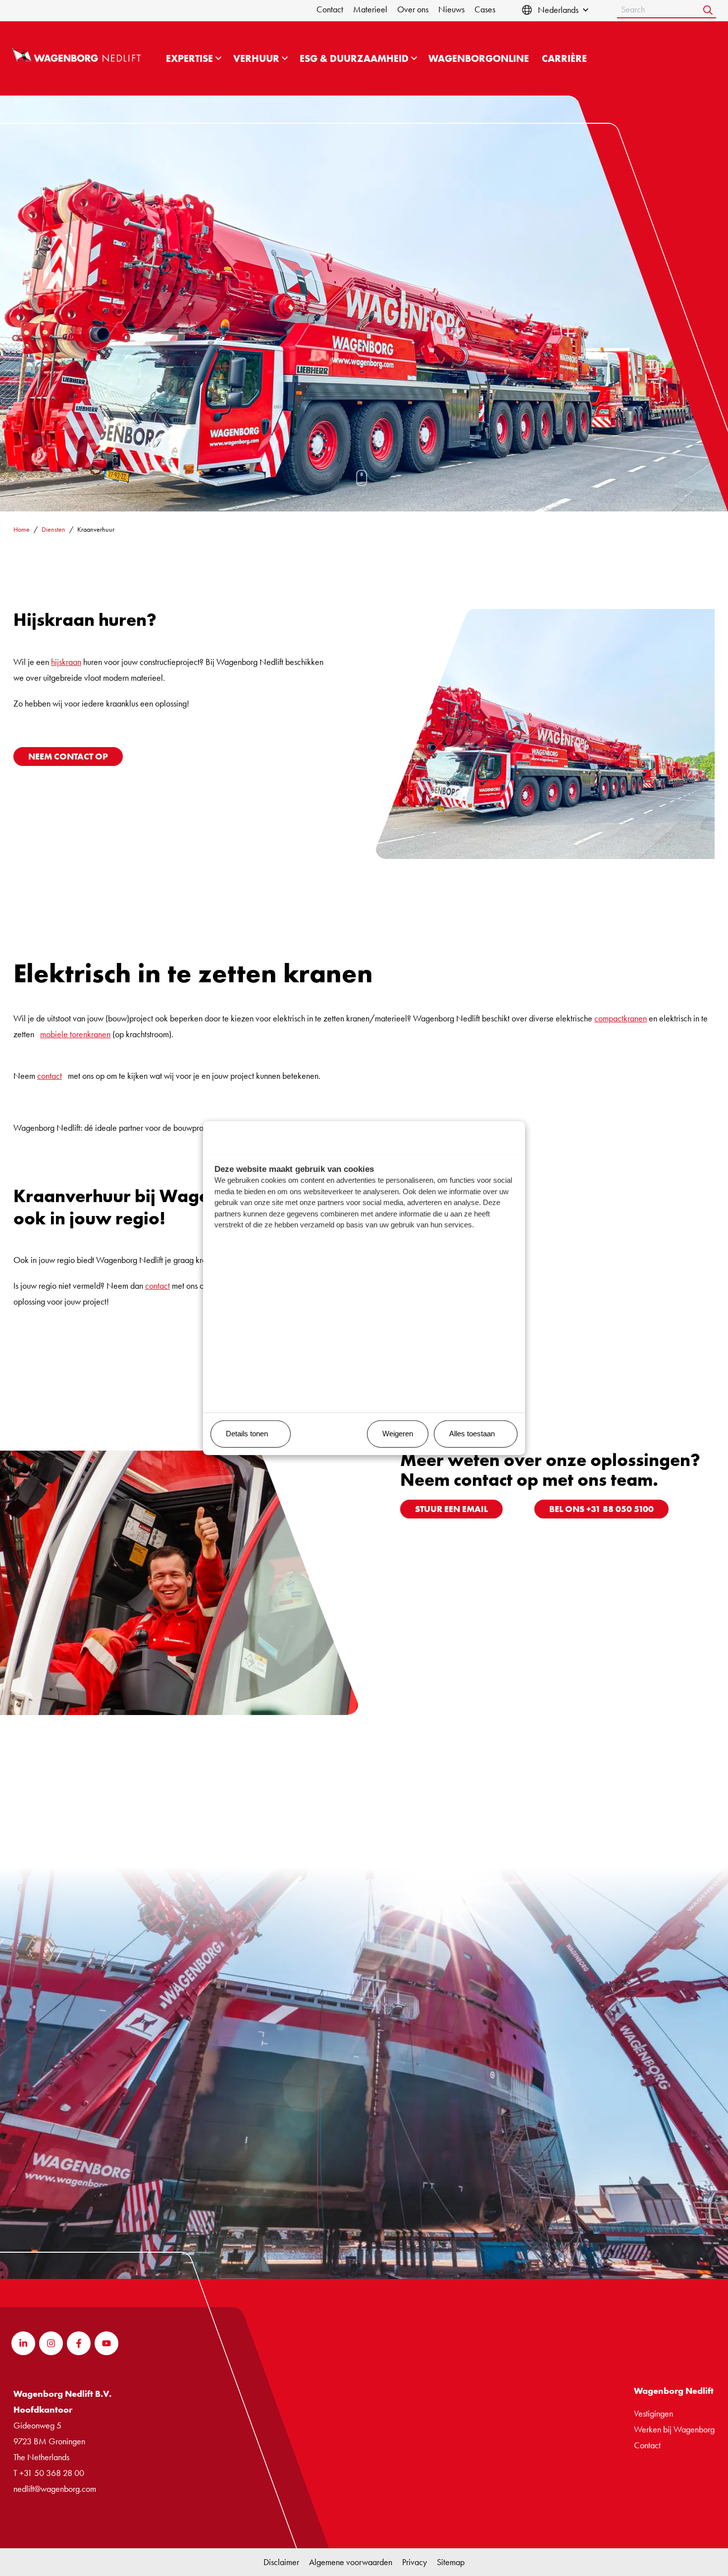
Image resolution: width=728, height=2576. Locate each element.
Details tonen (247, 1434)
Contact (330, 9)
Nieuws (451, 9)
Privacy (415, 2562)
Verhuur (256, 58)
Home (22, 529)
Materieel (370, 9)
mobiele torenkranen (75, 1034)
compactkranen (621, 1018)
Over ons (413, 9)
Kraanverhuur (96, 529)
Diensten (53, 529)
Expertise (189, 58)
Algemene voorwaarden (351, 2562)
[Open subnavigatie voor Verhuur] (285, 58)
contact (50, 1076)
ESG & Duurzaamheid (354, 58)
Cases (485, 9)
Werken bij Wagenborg (674, 2429)
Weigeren (398, 1434)
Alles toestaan (472, 1434)
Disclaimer (281, 2562)
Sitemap (451, 2562)
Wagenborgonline (479, 58)
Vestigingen (653, 2413)
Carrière (564, 58)
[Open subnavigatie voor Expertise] (218, 58)
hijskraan (66, 662)
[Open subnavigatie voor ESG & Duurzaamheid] (414, 58)
